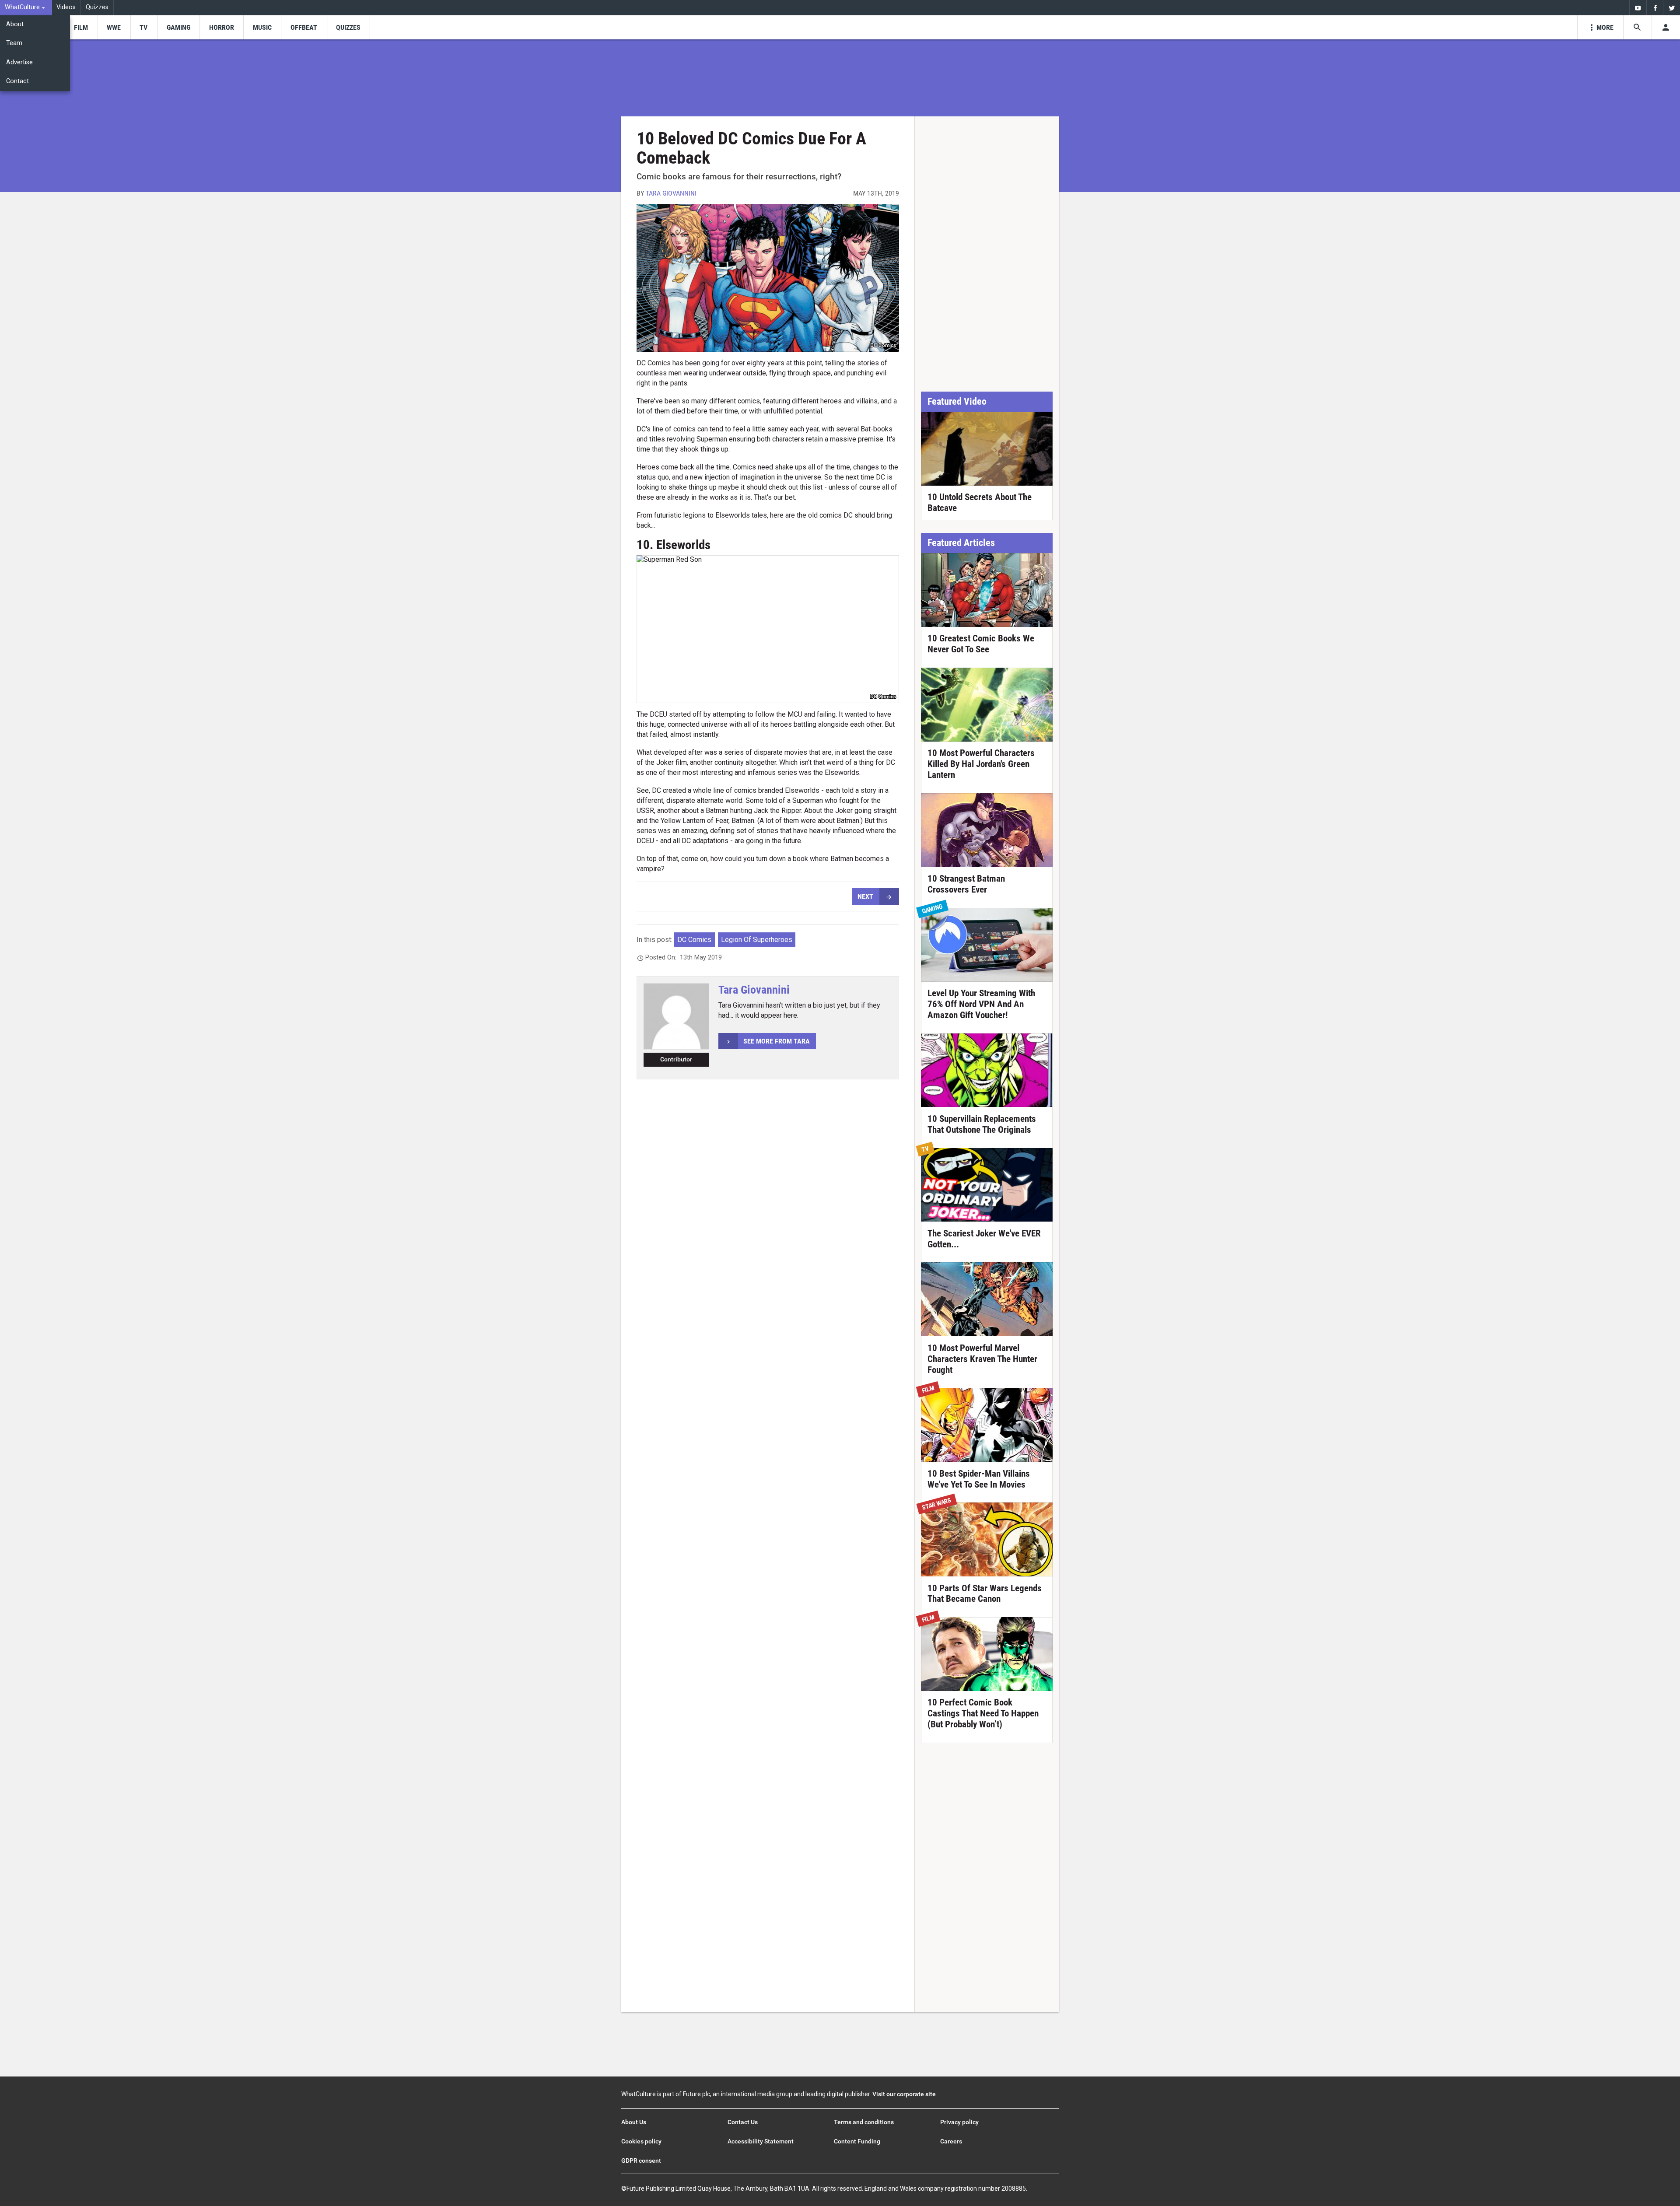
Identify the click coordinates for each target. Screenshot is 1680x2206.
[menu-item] (81, 27)
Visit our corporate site (904, 2094)
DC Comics (694, 940)
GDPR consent (641, 2160)
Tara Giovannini (671, 193)
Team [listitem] (14, 43)
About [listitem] (15, 24)
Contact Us (743, 2122)
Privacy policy (959, 2122)
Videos (66, 7)
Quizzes (97, 7)
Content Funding (857, 2141)
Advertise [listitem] (19, 62)
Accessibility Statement (761, 2141)
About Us (634, 2122)
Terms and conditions (864, 2122)
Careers (951, 2141)
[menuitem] (26, 8)
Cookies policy (641, 2141)
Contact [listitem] (17, 81)
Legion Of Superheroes (757, 940)
